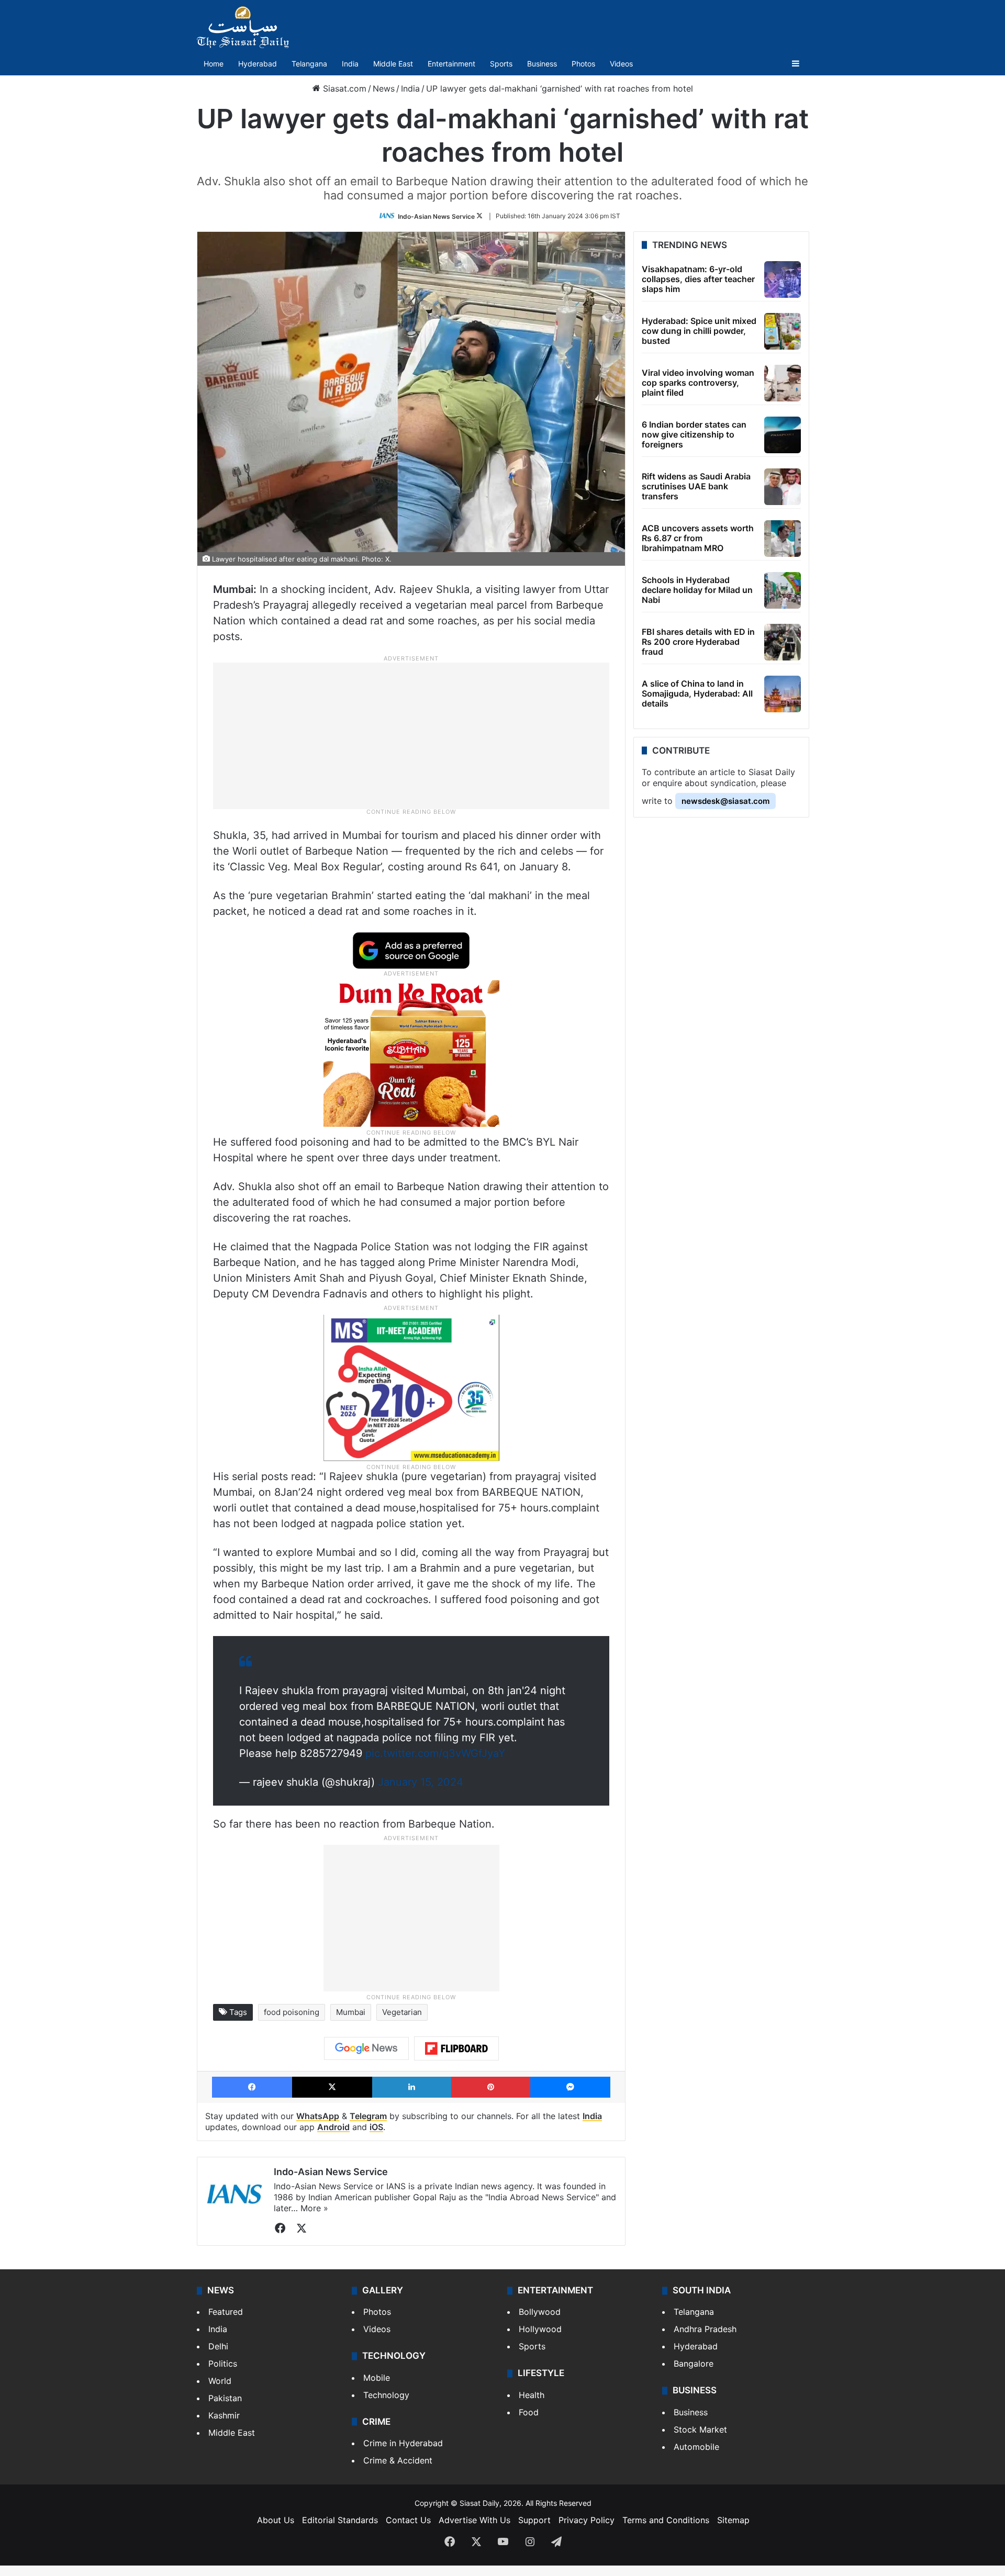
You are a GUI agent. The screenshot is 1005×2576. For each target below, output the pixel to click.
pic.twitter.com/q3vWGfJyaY (435, 1753)
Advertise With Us (474, 2520)
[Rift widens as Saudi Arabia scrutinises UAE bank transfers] (783, 487)
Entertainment (451, 64)
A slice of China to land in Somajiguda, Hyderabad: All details (697, 693)
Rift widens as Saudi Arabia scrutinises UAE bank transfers (696, 486)
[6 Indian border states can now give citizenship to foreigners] (783, 435)
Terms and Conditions (666, 2520)
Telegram (368, 2116)
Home (214, 64)
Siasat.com (343, 88)
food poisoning (292, 2012)
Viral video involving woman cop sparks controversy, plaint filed (698, 383)
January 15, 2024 (421, 1782)
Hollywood (540, 2329)
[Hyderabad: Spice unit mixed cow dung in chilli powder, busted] (783, 331)
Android (333, 2127)
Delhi (218, 2346)
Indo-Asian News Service (436, 216)
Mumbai (351, 2012)
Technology (386, 2395)
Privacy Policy (587, 2520)
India (350, 64)
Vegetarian (402, 2012)
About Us (276, 2520)
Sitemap (733, 2520)
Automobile (696, 2447)
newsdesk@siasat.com (725, 801)
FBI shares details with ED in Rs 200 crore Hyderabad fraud (698, 642)
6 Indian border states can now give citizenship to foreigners (694, 434)
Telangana (309, 64)
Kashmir (224, 2415)
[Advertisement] (411, 735)
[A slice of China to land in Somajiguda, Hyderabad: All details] (783, 694)
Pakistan (225, 2398)
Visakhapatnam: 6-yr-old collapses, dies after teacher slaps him (698, 279)
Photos (583, 64)
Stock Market (700, 2429)
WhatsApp (318, 2116)
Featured (226, 2312)
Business (542, 64)
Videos (621, 64)
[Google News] (366, 2048)
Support (534, 2520)
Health (532, 2395)
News (384, 88)
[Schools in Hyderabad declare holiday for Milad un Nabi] (783, 590)
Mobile (377, 2378)
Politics (223, 2364)
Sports (501, 64)
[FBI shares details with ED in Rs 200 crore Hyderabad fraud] (783, 642)
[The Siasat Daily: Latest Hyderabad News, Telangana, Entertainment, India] (243, 27)
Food (529, 2412)
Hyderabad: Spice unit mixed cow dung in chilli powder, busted (699, 331)
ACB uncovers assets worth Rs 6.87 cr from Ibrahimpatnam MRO (698, 538)
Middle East (393, 64)
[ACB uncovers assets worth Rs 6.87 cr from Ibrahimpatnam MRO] (783, 539)
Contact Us (408, 2520)
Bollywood (540, 2312)
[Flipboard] (456, 2048)
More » (314, 2208)
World (220, 2381)
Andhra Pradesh (705, 2329)
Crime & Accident (398, 2460)
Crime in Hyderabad (403, 2443)
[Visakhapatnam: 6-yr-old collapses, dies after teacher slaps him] (783, 279)
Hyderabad (258, 64)
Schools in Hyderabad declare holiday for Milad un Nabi (697, 590)
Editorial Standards (340, 2520)
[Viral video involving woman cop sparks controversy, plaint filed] (783, 383)
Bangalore (694, 2364)
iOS (376, 2127)
